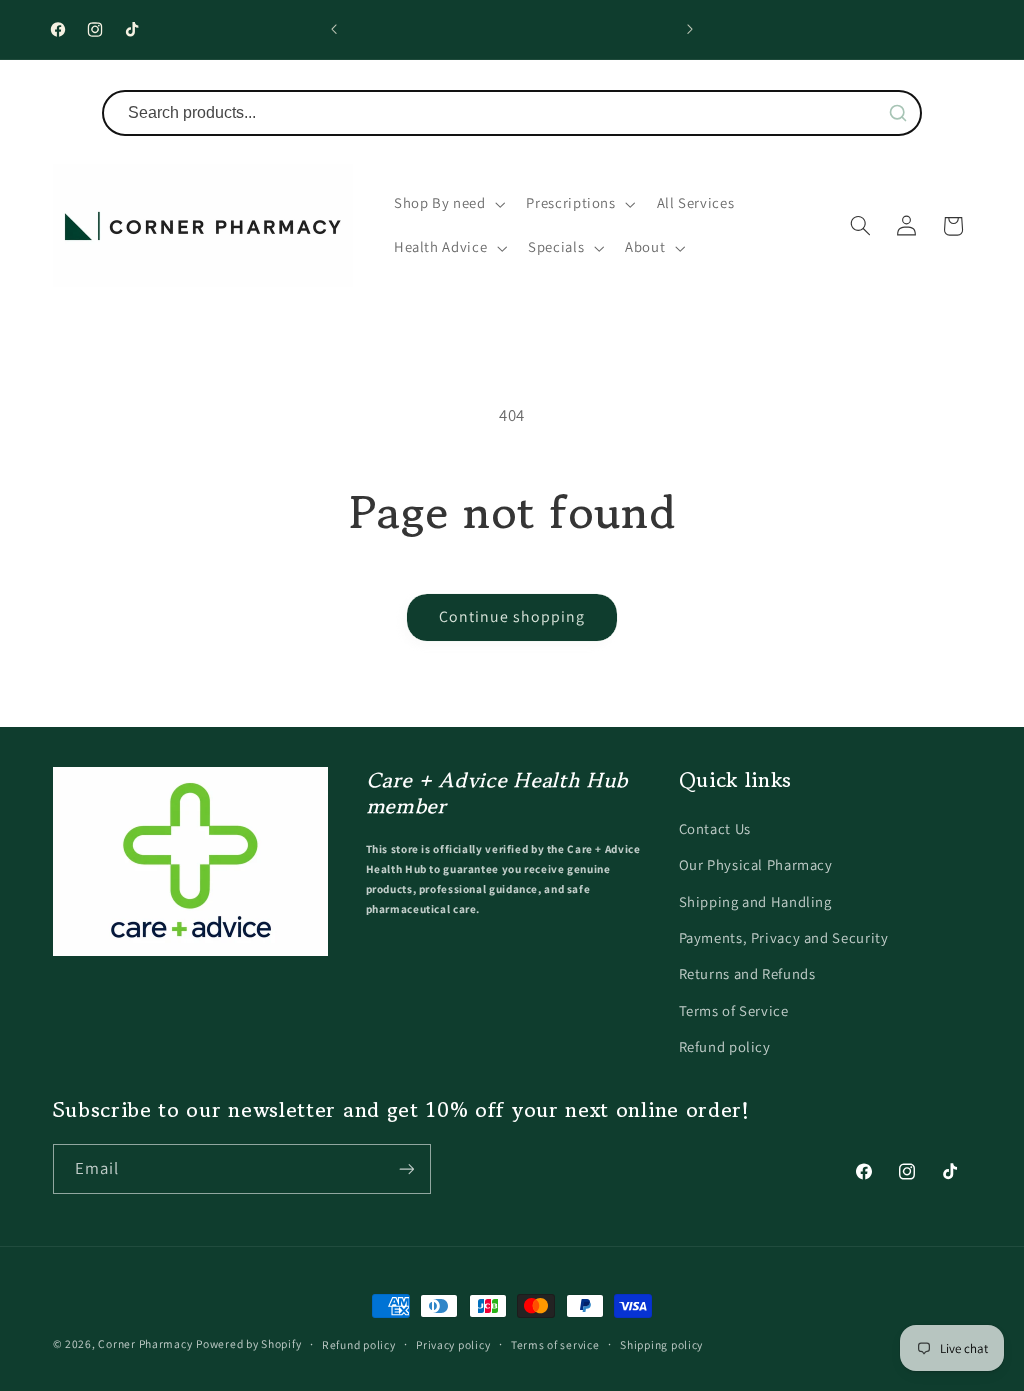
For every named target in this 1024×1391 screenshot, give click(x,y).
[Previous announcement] (334, 30)
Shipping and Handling (755, 901)
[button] (447, 204)
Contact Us (715, 828)
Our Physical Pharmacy (756, 864)
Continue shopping (512, 616)
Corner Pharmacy (145, 1343)
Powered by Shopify (248, 1343)
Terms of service (555, 1344)
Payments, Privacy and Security (784, 937)
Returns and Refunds (747, 973)
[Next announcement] (690, 30)
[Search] (898, 113)
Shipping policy (661, 1344)
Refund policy (725, 1046)
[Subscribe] (406, 1168)
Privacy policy (453, 1344)
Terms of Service (734, 1010)
